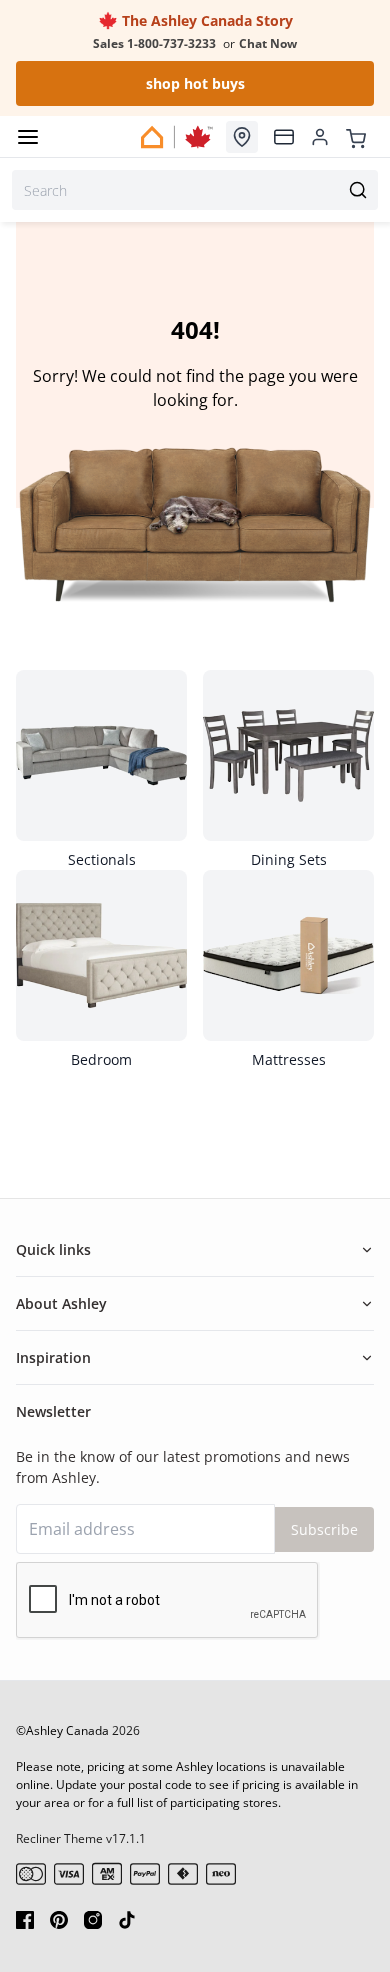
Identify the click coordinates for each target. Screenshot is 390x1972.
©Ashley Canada (62, 1730)
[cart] (356, 136)
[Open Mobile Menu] (28, 137)
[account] (320, 137)
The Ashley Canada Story (205, 20)
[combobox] (195, 190)
